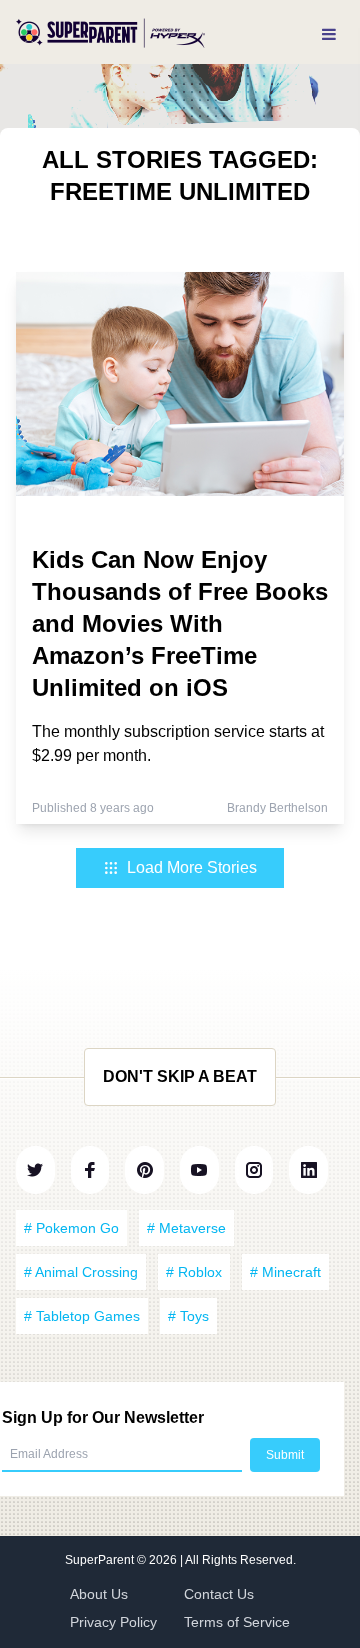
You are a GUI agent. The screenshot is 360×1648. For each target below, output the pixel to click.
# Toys (188, 1316)
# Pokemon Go (71, 1228)
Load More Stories (192, 867)
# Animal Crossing (81, 1272)
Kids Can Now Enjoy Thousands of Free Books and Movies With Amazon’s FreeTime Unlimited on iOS (180, 623)
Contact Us (219, 1594)
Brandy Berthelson (277, 808)
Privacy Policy (113, 1622)
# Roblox (194, 1272)
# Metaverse (186, 1228)
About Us (99, 1594)
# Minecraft (285, 1272)
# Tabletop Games (82, 1316)
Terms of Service (237, 1622)
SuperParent (101, 1560)
